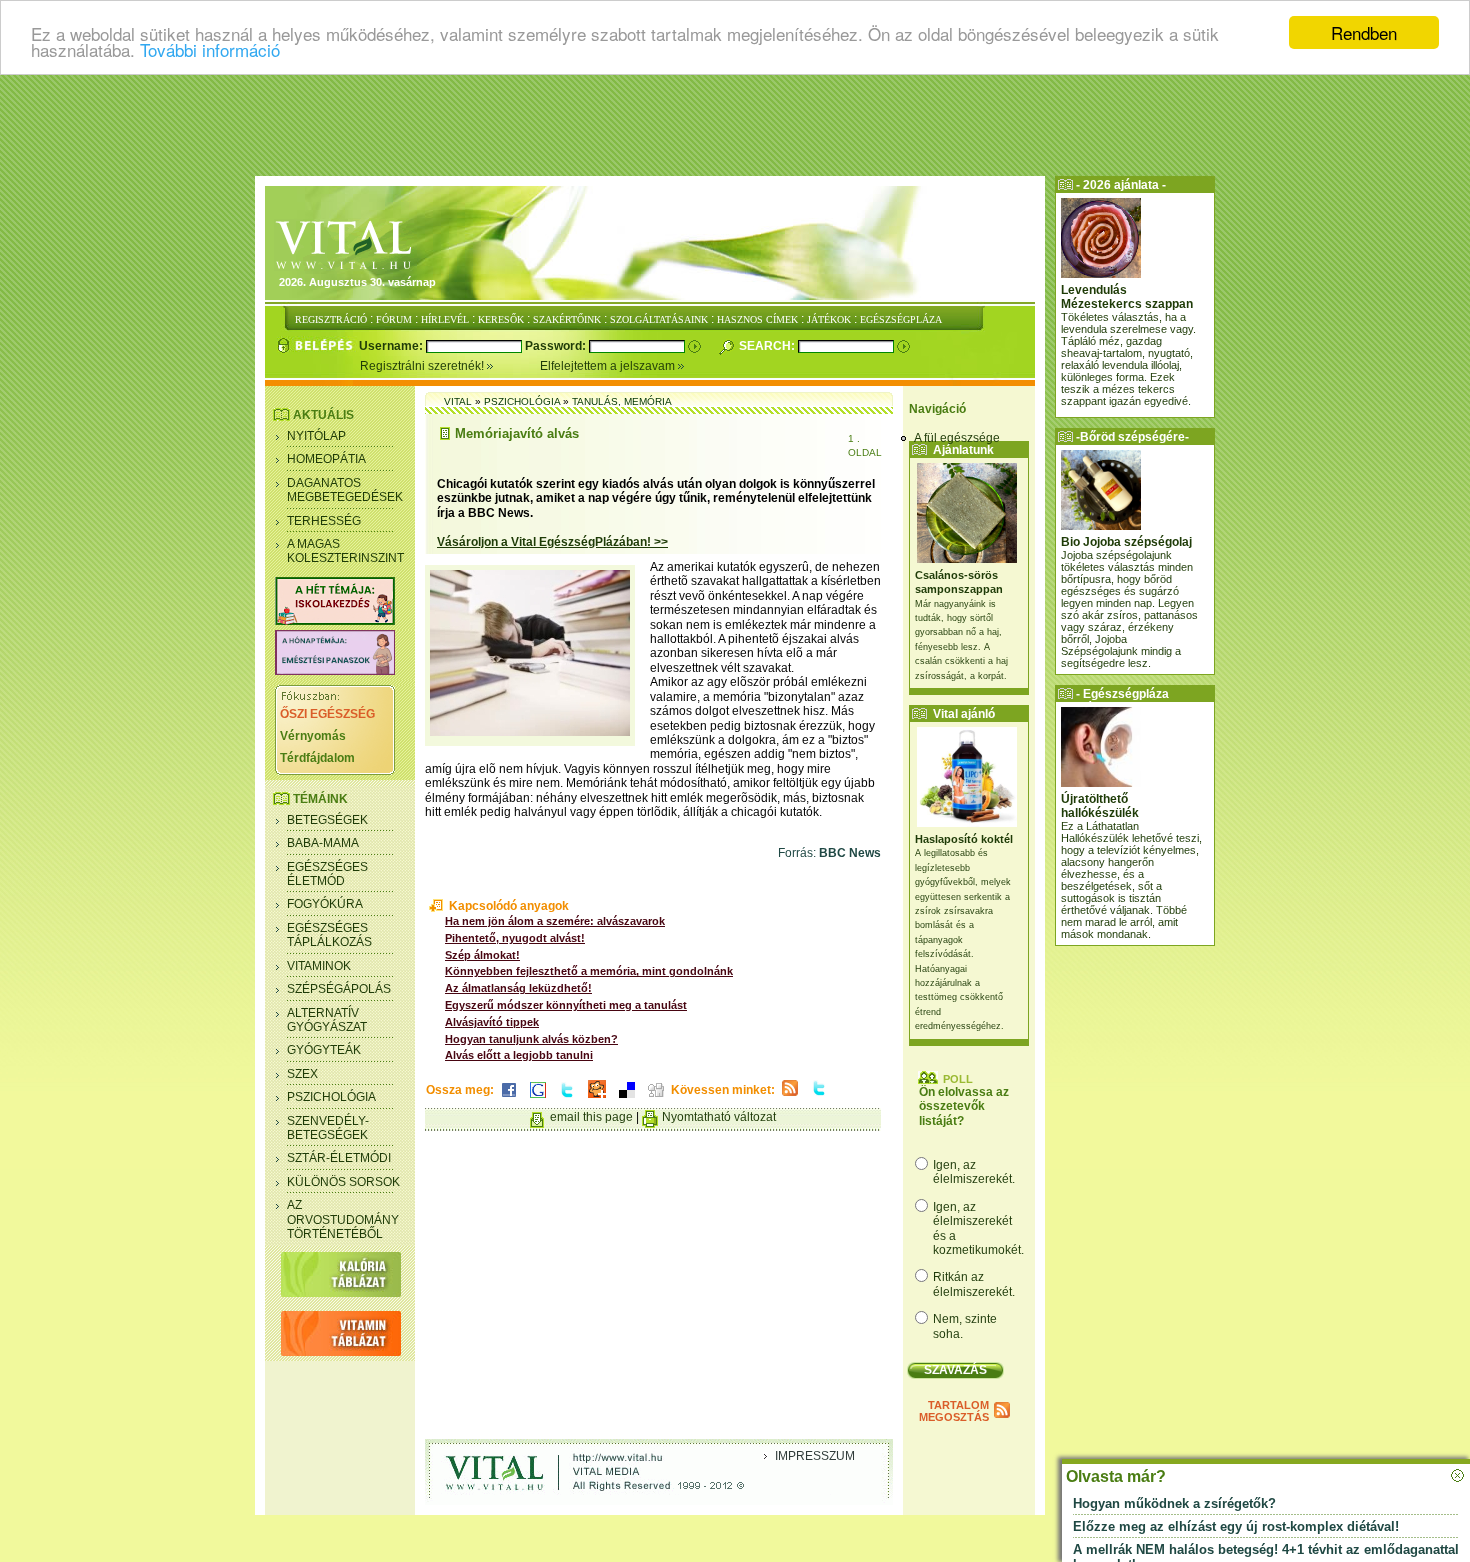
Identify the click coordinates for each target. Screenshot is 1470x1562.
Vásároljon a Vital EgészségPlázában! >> (552, 542)
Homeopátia (326, 459)
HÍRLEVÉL (445, 319)
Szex (302, 1074)
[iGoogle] (538, 1099)
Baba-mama (323, 843)
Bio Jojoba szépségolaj (1126, 542)
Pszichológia (331, 1097)
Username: (392, 346)
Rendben (1364, 32)
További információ (210, 50)
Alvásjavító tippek (492, 1022)
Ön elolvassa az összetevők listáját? (964, 1106)
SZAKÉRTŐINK (567, 319)
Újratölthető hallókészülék (1100, 806)
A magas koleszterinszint (345, 551)
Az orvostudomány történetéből (343, 1219)
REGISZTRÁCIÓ (331, 319)
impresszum (815, 1456)
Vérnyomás (313, 736)
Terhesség (324, 521)
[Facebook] (509, 1099)
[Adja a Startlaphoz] (597, 1099)
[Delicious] (627, 1099)
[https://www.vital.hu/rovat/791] (335, 621)
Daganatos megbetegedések (345, 490)
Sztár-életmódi (339, 1158)
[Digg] (656, 1099)
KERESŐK (501, 319)
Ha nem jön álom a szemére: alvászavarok (555, 921)
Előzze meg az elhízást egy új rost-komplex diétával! (1236, 1526)
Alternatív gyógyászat (327, 1020)
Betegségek (327, 820)
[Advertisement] (735, 125)
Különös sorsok (343, 1182)
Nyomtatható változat (719, 1117)
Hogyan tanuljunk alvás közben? (531, 1039)
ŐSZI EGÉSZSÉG (327, 714)
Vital (458, 401)
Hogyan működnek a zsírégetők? (1174, 1503)
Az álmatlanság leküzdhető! (518, 988)
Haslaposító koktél (964, 839)
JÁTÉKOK (829, 319)
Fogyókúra (325, 904)
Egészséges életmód (327, 874)
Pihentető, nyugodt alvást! (515, 938)
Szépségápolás (339, 989)
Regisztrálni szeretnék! (423, 366)
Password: (557, 346)
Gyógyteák (324, 1050)
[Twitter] (567, 1099)
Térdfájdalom (317, 758)
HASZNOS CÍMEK (757, 319)
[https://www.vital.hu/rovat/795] (335, 671)
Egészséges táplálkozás (329, 935)
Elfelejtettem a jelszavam (609, 366)
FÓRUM (394, 319)
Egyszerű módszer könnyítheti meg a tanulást (566, 1005)
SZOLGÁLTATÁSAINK (659, 319)
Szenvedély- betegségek (328, 1128)
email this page (591, 1117)
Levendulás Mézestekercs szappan (1127, 297)
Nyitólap (316, 436)
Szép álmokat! (482, 955)
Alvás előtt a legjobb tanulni (519, 1055)
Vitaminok (319, 966)
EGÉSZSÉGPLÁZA (901, 319)
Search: (768, 346)
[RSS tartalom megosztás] (790, 1097)
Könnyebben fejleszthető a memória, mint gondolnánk (589, 971)
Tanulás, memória (622, 401)
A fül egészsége (957, 438)
